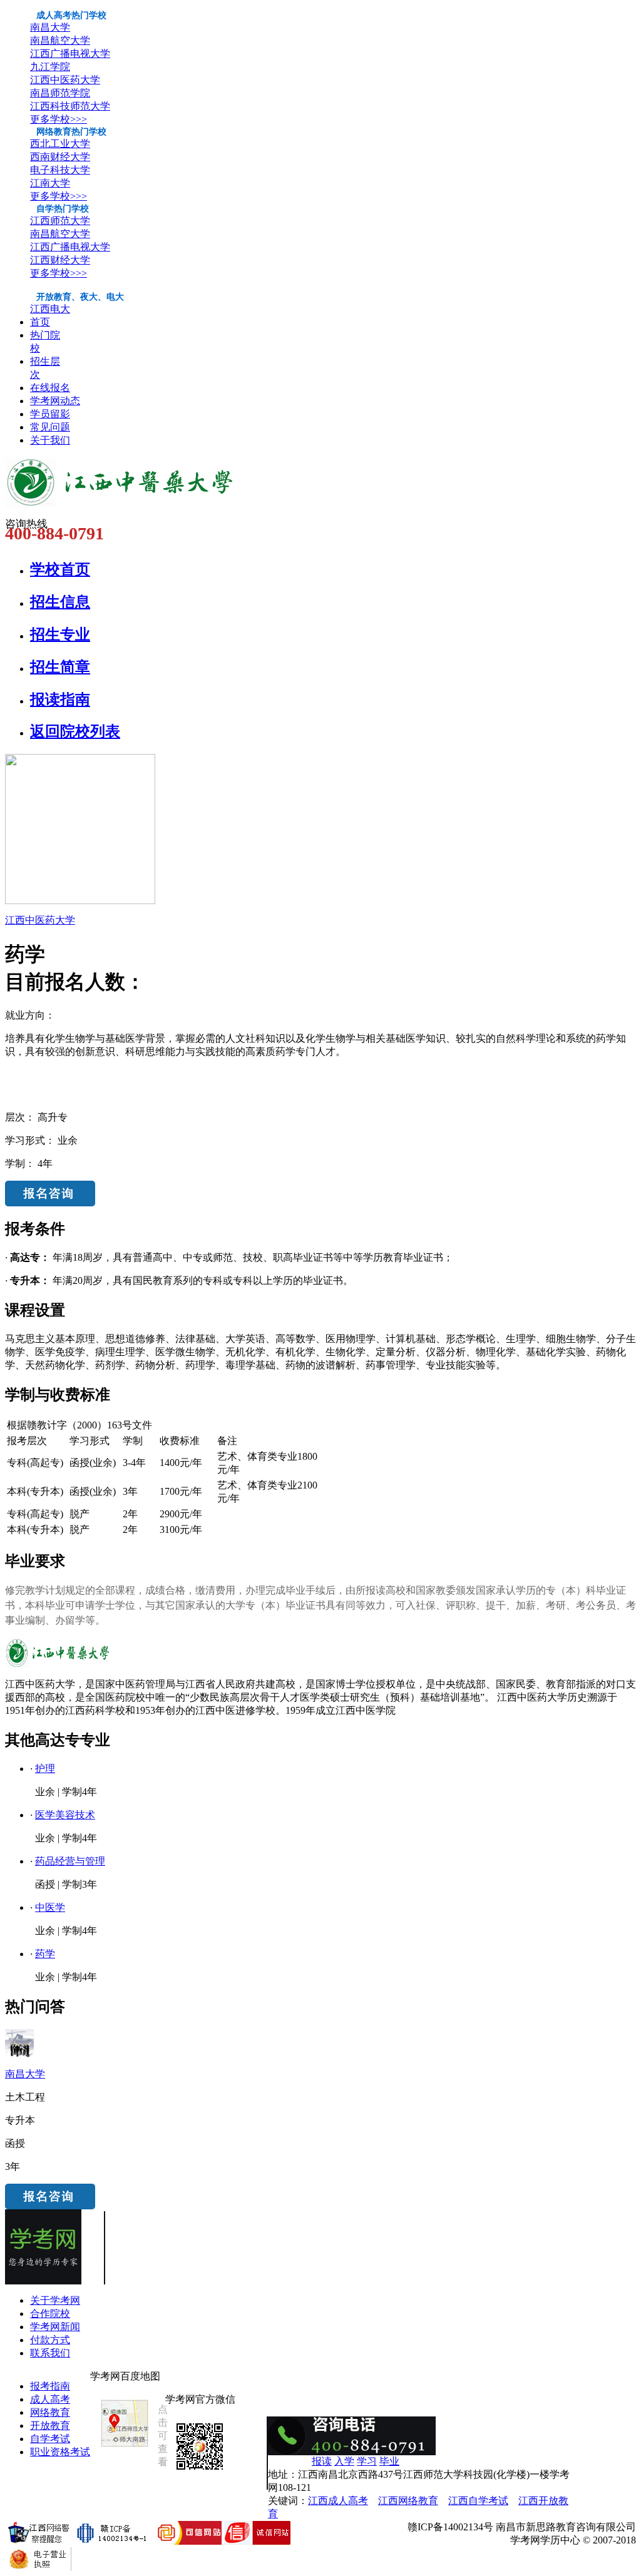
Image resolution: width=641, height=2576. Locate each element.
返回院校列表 (75, 731)
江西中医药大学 (65, 80)
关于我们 (50, 440)
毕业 (389, 2461)
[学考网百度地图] (125, 2447)
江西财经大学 (60, 260)
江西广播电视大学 (70, 53)
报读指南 (60, 700)
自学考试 (50, 2439)
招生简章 (60, 667)
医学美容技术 (65, 1815)
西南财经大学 (60, 157)
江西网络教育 (408, 2501)
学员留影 (50, 414)
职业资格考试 (60, 2452)
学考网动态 (55, 401)
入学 (344, 2461)
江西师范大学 (60, 221)
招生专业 (60, 634)
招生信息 (60, 602)
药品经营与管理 (70, 1861)
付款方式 (50, 2340)
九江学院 (50, 67)
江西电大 (50, 309)
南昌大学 (50, 27)
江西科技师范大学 (70, 106)
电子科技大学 (60, 170)
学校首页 (60, 569)
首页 (40, 322)
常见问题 (50, 427)
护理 (45, 1769)
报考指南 (50, 2386)
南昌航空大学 (60, 40)
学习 (367, 2461)
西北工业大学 (60, 144)
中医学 (50, 1907)
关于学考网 (55, 2300)
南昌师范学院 (60, 93)
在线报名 (50, 388)
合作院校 (50, 2314)
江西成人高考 (338, 2501)
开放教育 (50, 2426)
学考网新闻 (55, 2327)
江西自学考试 (478, 2501)
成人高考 (50, 2399)
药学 (45, 1954)
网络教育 (50, 2412)
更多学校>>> (59, 119)
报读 (322, 2461)
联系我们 (50, 2353)
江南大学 (50, 183)
